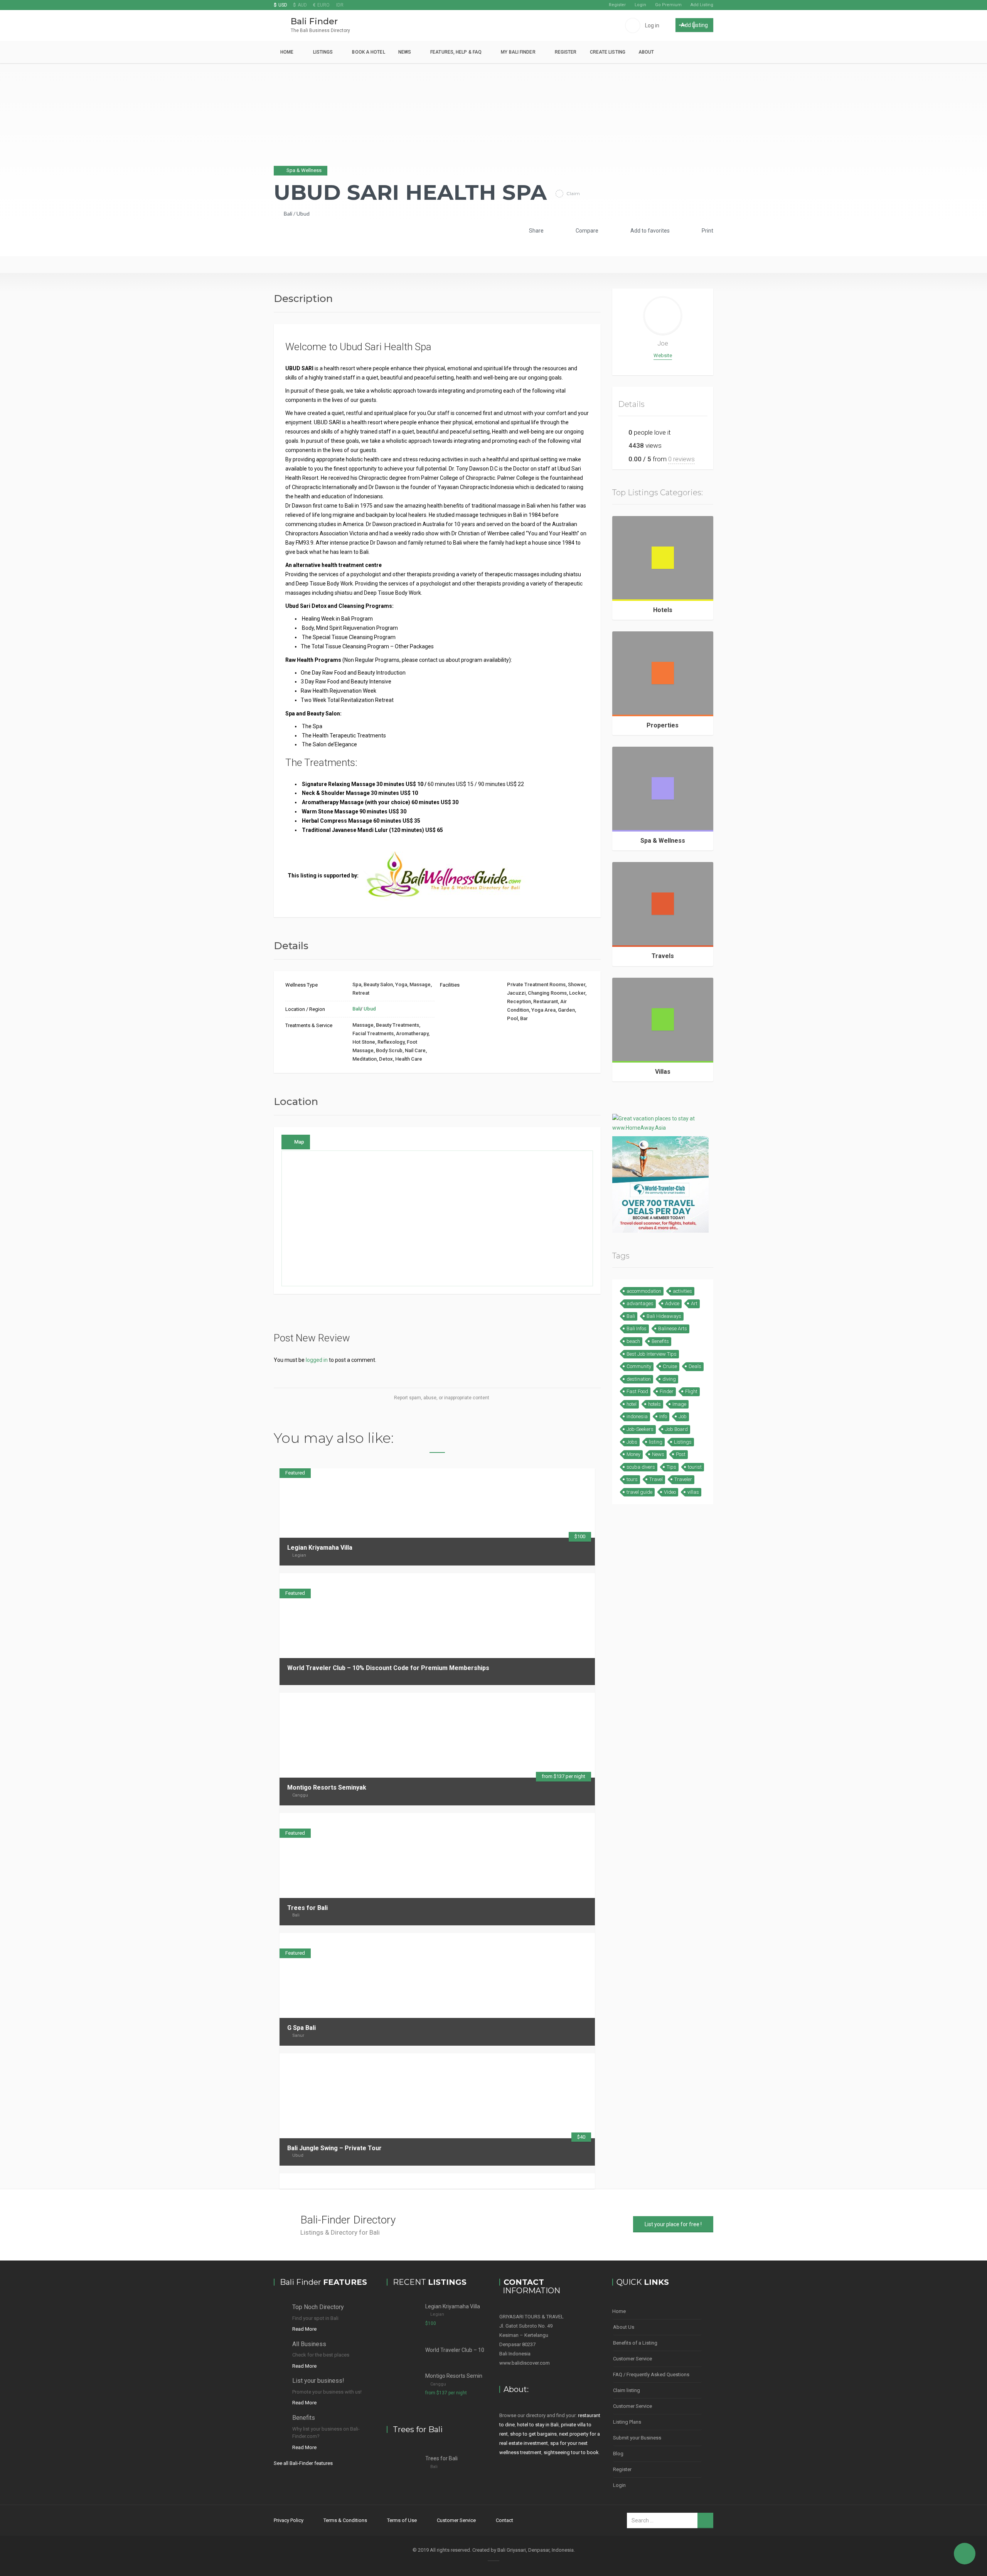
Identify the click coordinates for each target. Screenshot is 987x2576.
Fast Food (637, 1391)
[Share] (564, 1581)
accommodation (644, 1291)
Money (633, 1454)
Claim (573, 193)
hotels (654, 1404)
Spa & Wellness (663, 841)
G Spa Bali (301, 2028)
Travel (656, 1479)
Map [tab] (299, 1142)
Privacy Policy (289, 2520)
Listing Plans (627, 2422)
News (405, 52)
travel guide (639, 1492)
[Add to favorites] (584, 1581)
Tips (671, 1467)
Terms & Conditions (345, 2520)
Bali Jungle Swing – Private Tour (334, 2148)
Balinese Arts (673, 1328)
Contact (504, 2520)
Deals (695, 1366)
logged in (317, 1360)
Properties (663, 725)
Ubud (303, 213)
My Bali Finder (518, 52)
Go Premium (668, 5)
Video (670, 1492)
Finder (667, 1391)
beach (633, 1341)
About (646, 52)
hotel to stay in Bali (538, 2425)
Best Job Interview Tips (652, 1354)
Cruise (670, 1366)
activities (682, 1291)
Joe (663, 343)
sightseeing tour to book (571, 2452)
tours (632, 1479)
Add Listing (702, 5)
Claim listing (627, 2390)
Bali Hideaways (664, 1316)
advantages (640, 1303)
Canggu (300, 1795)
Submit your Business (637, 2438)
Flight (691, 1391)
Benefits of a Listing (635, 2343)
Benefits (660, 1341)
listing (656, 1442)
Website (663, 355)
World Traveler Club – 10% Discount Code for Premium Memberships (388, 1668)
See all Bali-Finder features (303, 2463)
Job (683, 1416)
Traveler (683, 1479)
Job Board (676, 1429)
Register (617, 5)
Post (681, 1454)
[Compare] (574, 1581)
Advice (672, 1303)
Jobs (632, 1442)
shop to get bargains (533, 2434)
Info (663, 1416)
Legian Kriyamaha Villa (320, 1548)
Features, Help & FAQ (456, 52)
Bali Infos (637, 1328)
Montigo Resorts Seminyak (327, 1787)
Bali (288, 213)
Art (694, 1303)
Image (679, 1404)
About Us (624, 2327)
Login (640, 5)
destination (639, 1379)
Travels (663, 956)
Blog (618, 2454)
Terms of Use (402, 2520)
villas (693, 1492)
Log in (652, 25)
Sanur (298, 2035)
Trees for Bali (307, 1908)
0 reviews (681, 459)
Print (707, 231)
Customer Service (632, 2359)
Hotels (663, 610)
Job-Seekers (640, 1429)
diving (669, 1379)
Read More (304, 2329)
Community (639, 1366)
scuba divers (641, 1467)
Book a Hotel (368, 52)
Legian (299, 1555)
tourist (695, 1467)
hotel (632, 1404)
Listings (323, 52)
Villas (663, 1072)
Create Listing (608, 52)
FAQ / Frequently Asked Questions (651, 2374)
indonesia (637, 1416)
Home (287, 52)
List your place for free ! (673, 2224)
